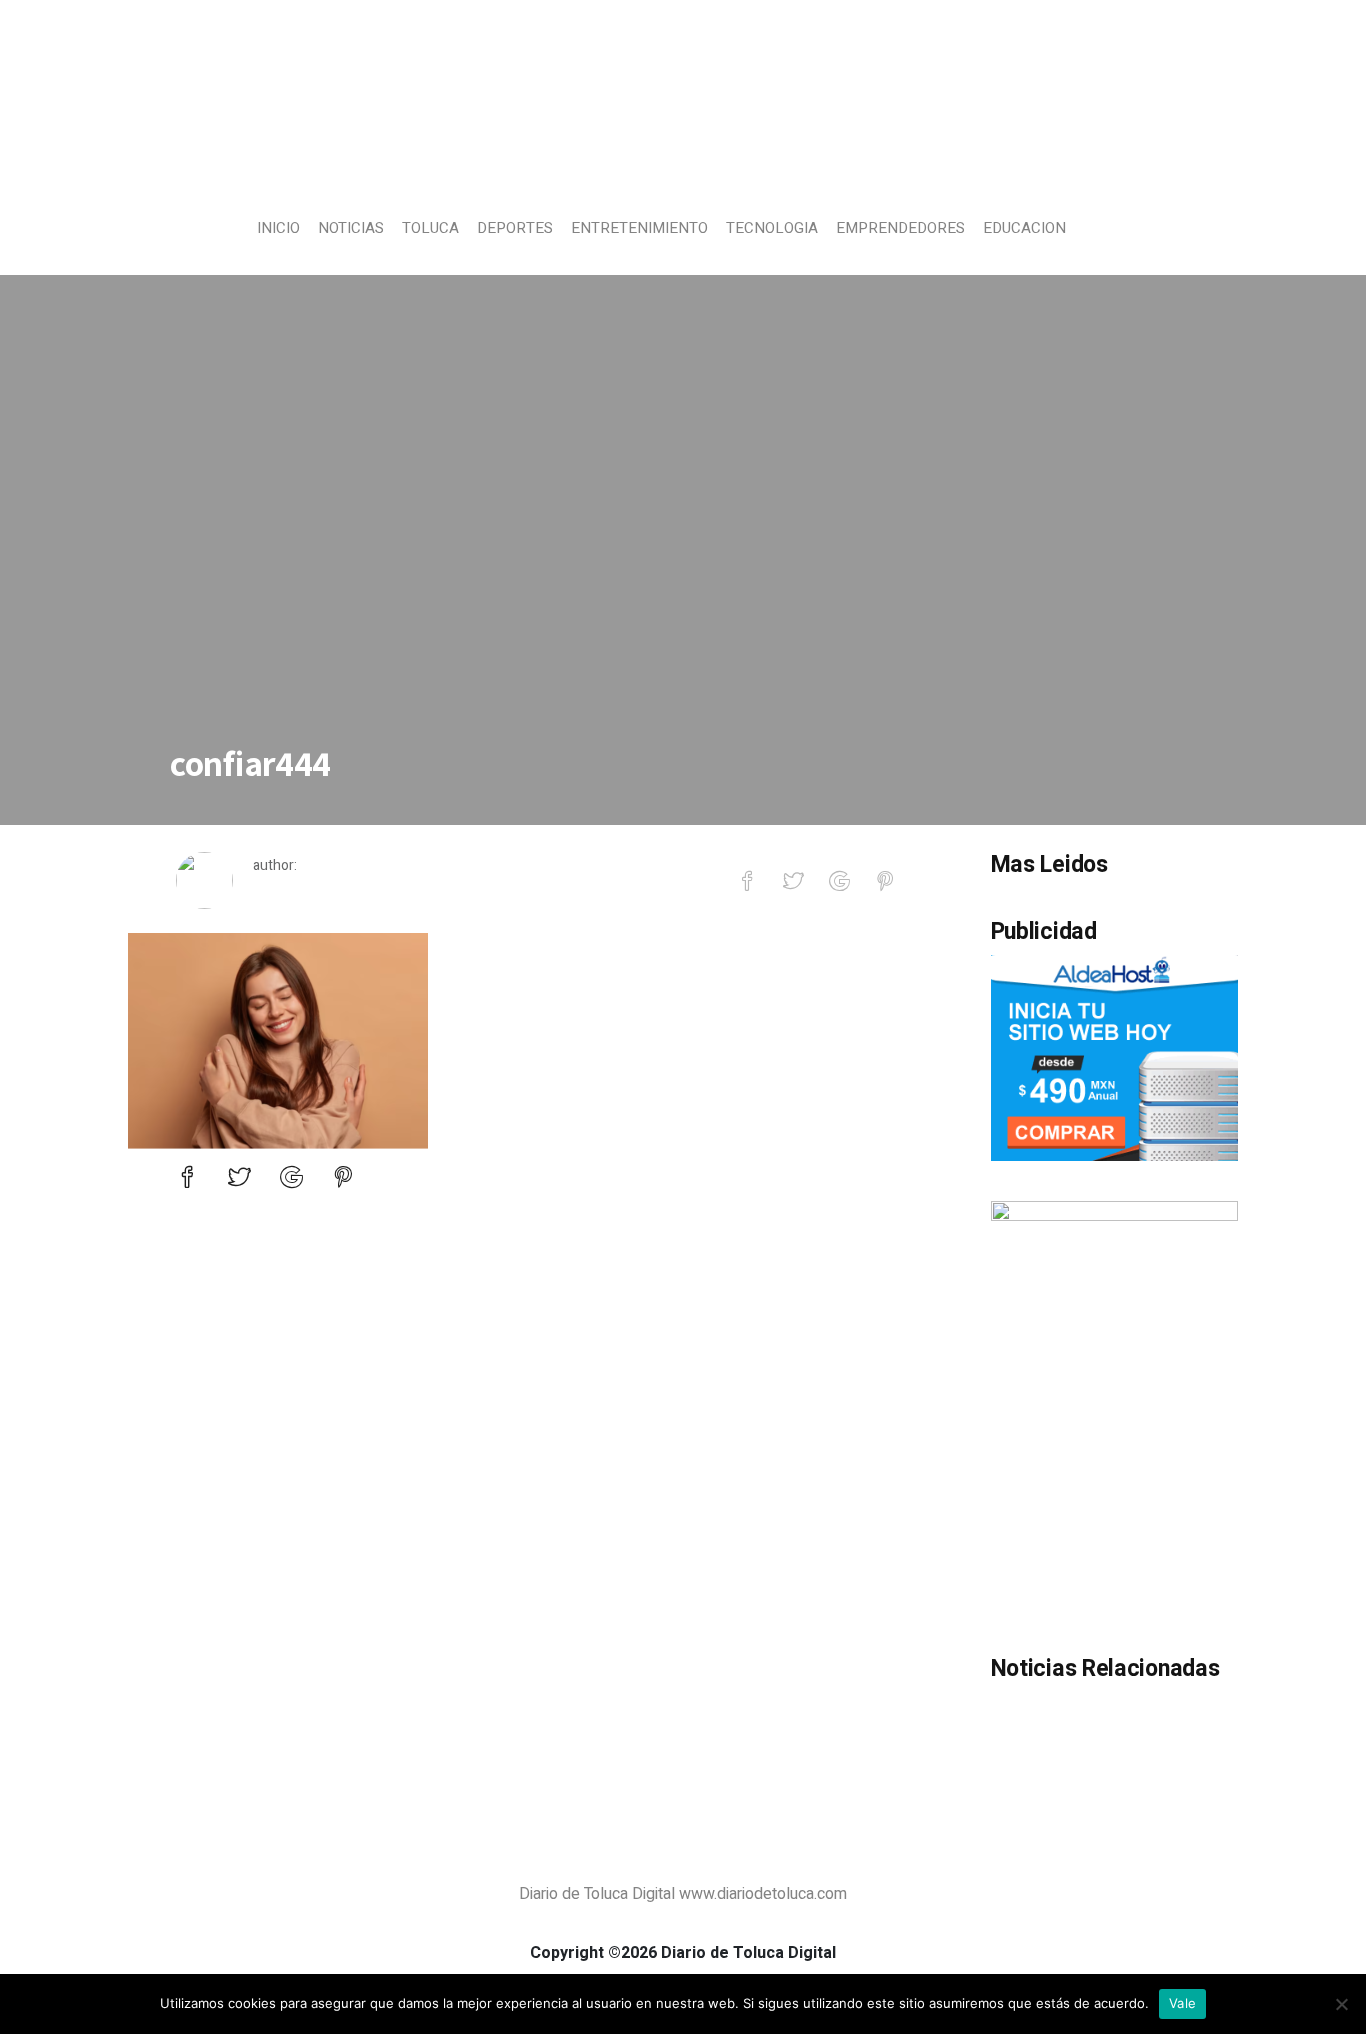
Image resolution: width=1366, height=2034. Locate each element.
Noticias (351, 228)
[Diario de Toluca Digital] (683, 156)
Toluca (430, 228)
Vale (1182, 2003)
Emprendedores (900, 228)
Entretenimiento (639, 228)
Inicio (278, 228)
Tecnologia (772, 228)
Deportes (515, 228)
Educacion (1024, 228)
